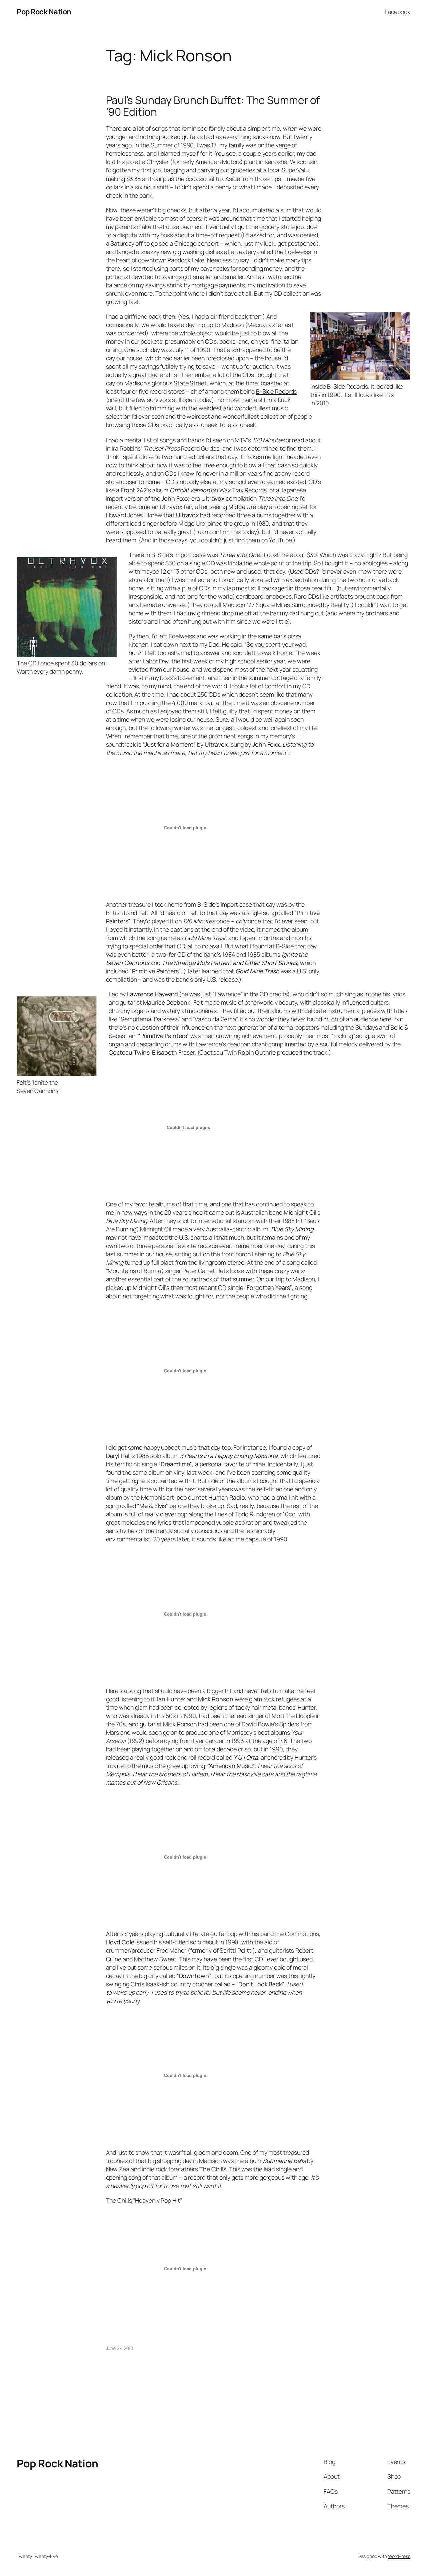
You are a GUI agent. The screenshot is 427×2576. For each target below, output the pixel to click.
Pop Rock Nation (44, 12)
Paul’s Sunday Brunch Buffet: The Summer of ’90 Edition (213, 106)
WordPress (399, 2556)
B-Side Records (276, 391)
